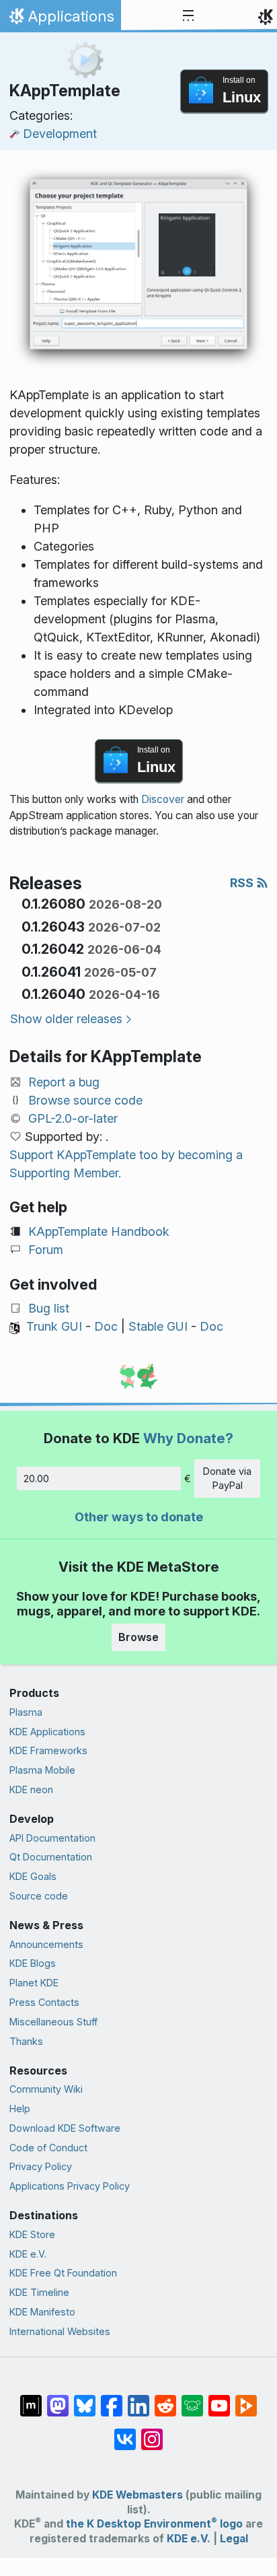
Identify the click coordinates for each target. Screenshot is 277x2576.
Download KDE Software (65, 2128)
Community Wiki (46, 2089)
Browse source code (85, 1100)
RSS (243, 883)
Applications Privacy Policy (70, 2186)
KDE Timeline (39, 2292)
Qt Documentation (51, 1857)
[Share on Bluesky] (85, 2398)
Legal (234, 2539)
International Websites (60, 2331)
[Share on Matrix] (31, 2398)
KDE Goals (33, 1876)
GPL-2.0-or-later (73, 1118)
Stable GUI (158, 1326)
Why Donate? (188, 1438)
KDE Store (32, 2234)
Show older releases (66, 1019)
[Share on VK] (125, 2432)
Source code (39, 1896)
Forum (46, 1250)
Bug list (49, 1308)
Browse (138, 1637)
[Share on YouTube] (219, 2398)
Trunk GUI (54, 1326)
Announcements (46, 1944)
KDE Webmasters (137, 2495)
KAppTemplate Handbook (99, 1231)
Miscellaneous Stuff (53, 2022)
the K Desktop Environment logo (154, 2524)
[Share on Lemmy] (192, 2398)
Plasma (26, 1712)
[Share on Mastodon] (58, 2398)
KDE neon (31, 1789)
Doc (106, 1326)
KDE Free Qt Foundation (63, 2273)
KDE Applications (47, 1732)
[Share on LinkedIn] (138, 2398)
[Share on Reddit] (165, 2398)
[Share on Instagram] (152, 2432)
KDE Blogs (33, 1963)
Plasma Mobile (42, 1770)
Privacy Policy (41, 2166)
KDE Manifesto (42, 2312)
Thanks (26, 2041)
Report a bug (64, 1082)
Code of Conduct (48, 2148)
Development (60, 134)
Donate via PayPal (227, 1478)
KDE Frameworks (48, 1750)
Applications (60, 20)
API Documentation (52, 1838)
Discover (163, 799)
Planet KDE (34, 1983)
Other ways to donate (139, 1517)
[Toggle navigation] (188, 16)
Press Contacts (44, 2002)
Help (20, 2109)
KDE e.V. (28, 2254)
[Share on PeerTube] (246, 2398)
